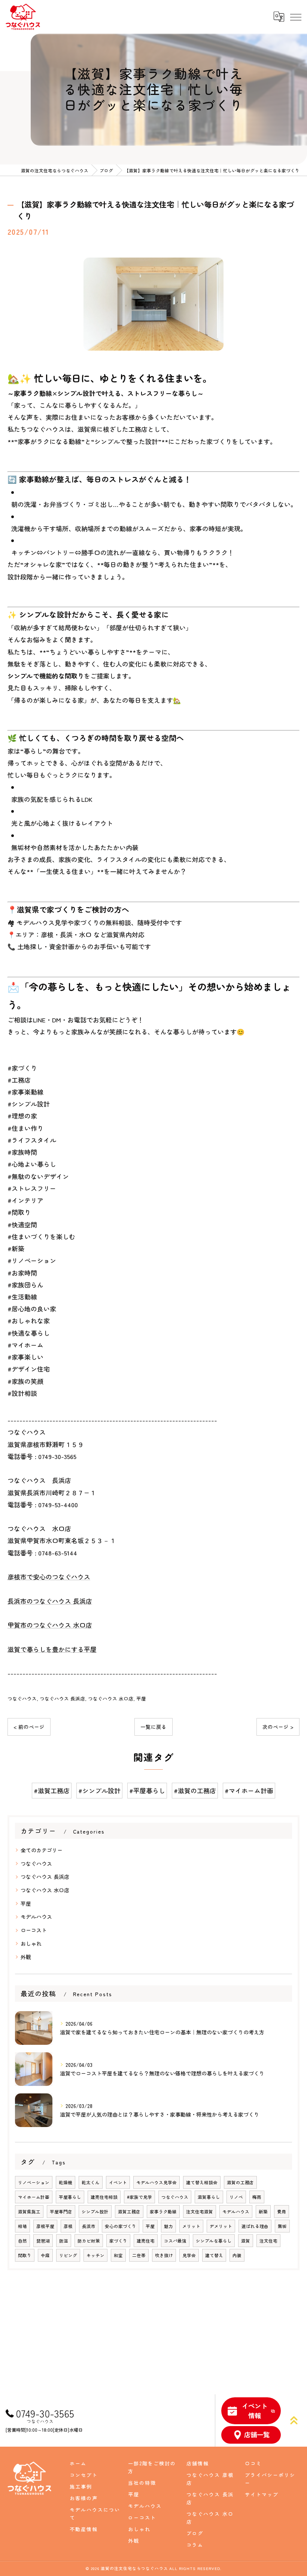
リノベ (236, 2197)
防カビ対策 (89, 2241)
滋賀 (246, 2241)
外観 (26, 1957)
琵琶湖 (43, 2241)
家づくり (118, 2241)
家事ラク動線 (163, 2212)
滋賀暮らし (209, 2197)
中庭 (45, 2255)
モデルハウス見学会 (156, 2182)
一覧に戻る (153, 1727)
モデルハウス (36, 1917)
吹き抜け (164, 2255)
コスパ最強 (175, 2241)
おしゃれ (31, 1943)
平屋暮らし (70, 2197)
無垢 (282, 2226)
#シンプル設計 (99, 1790)
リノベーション (34, 2182)
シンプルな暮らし (214, 2241)
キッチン (95, 2255)
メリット (191, 2226)
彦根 (68, 2226)
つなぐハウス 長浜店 (62, 1698)
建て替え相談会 (202, 2182)
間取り (25, 2255)
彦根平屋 (45, 2226)
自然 (22, 2241)
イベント (118, 2182)
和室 (118, 2255)
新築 (263, 2212)
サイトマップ (262, 2494)
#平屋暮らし (147, 1790)
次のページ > (278, 1727)
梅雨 (257, 2197)
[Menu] (295, 17)
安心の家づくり (121, 2226)
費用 (282, 2212)
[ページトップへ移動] (294, 2420)
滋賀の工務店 (240, 2182)
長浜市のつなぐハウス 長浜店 (50, 1601)
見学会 (189, 2255)
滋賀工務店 (129, 2212)
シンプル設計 (95, 2212)
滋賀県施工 (29, 2212)
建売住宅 (146, 2241)
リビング (68, 2255)
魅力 (168, 2226)
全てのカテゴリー (42, 1850)
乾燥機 (66, 2182)
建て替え (214, 2255)
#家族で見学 (139, 2197)
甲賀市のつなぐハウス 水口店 (50, 1625)
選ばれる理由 (255, 2226)
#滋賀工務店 (52, 1790)
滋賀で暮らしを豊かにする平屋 (52, 1649)
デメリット (221, 2226)
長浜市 (89, 2226)
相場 (22, 2226)
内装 (237, 2255)
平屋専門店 (61, 2212)
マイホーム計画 (34, 2197)
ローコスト (34, 1930)
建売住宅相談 (104, 2197)
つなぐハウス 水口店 (111, 1698)
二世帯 (139, 2255)
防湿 (64, 2241)
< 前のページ (29, 1727)
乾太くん (91, 2182)
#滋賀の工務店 (195, 1790)
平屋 (141, 1698)
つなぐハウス (22, 1698)
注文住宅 (268, 2241)
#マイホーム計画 (249, 1790)
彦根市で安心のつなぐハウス (49, 1577)
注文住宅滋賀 (200, 2212)
